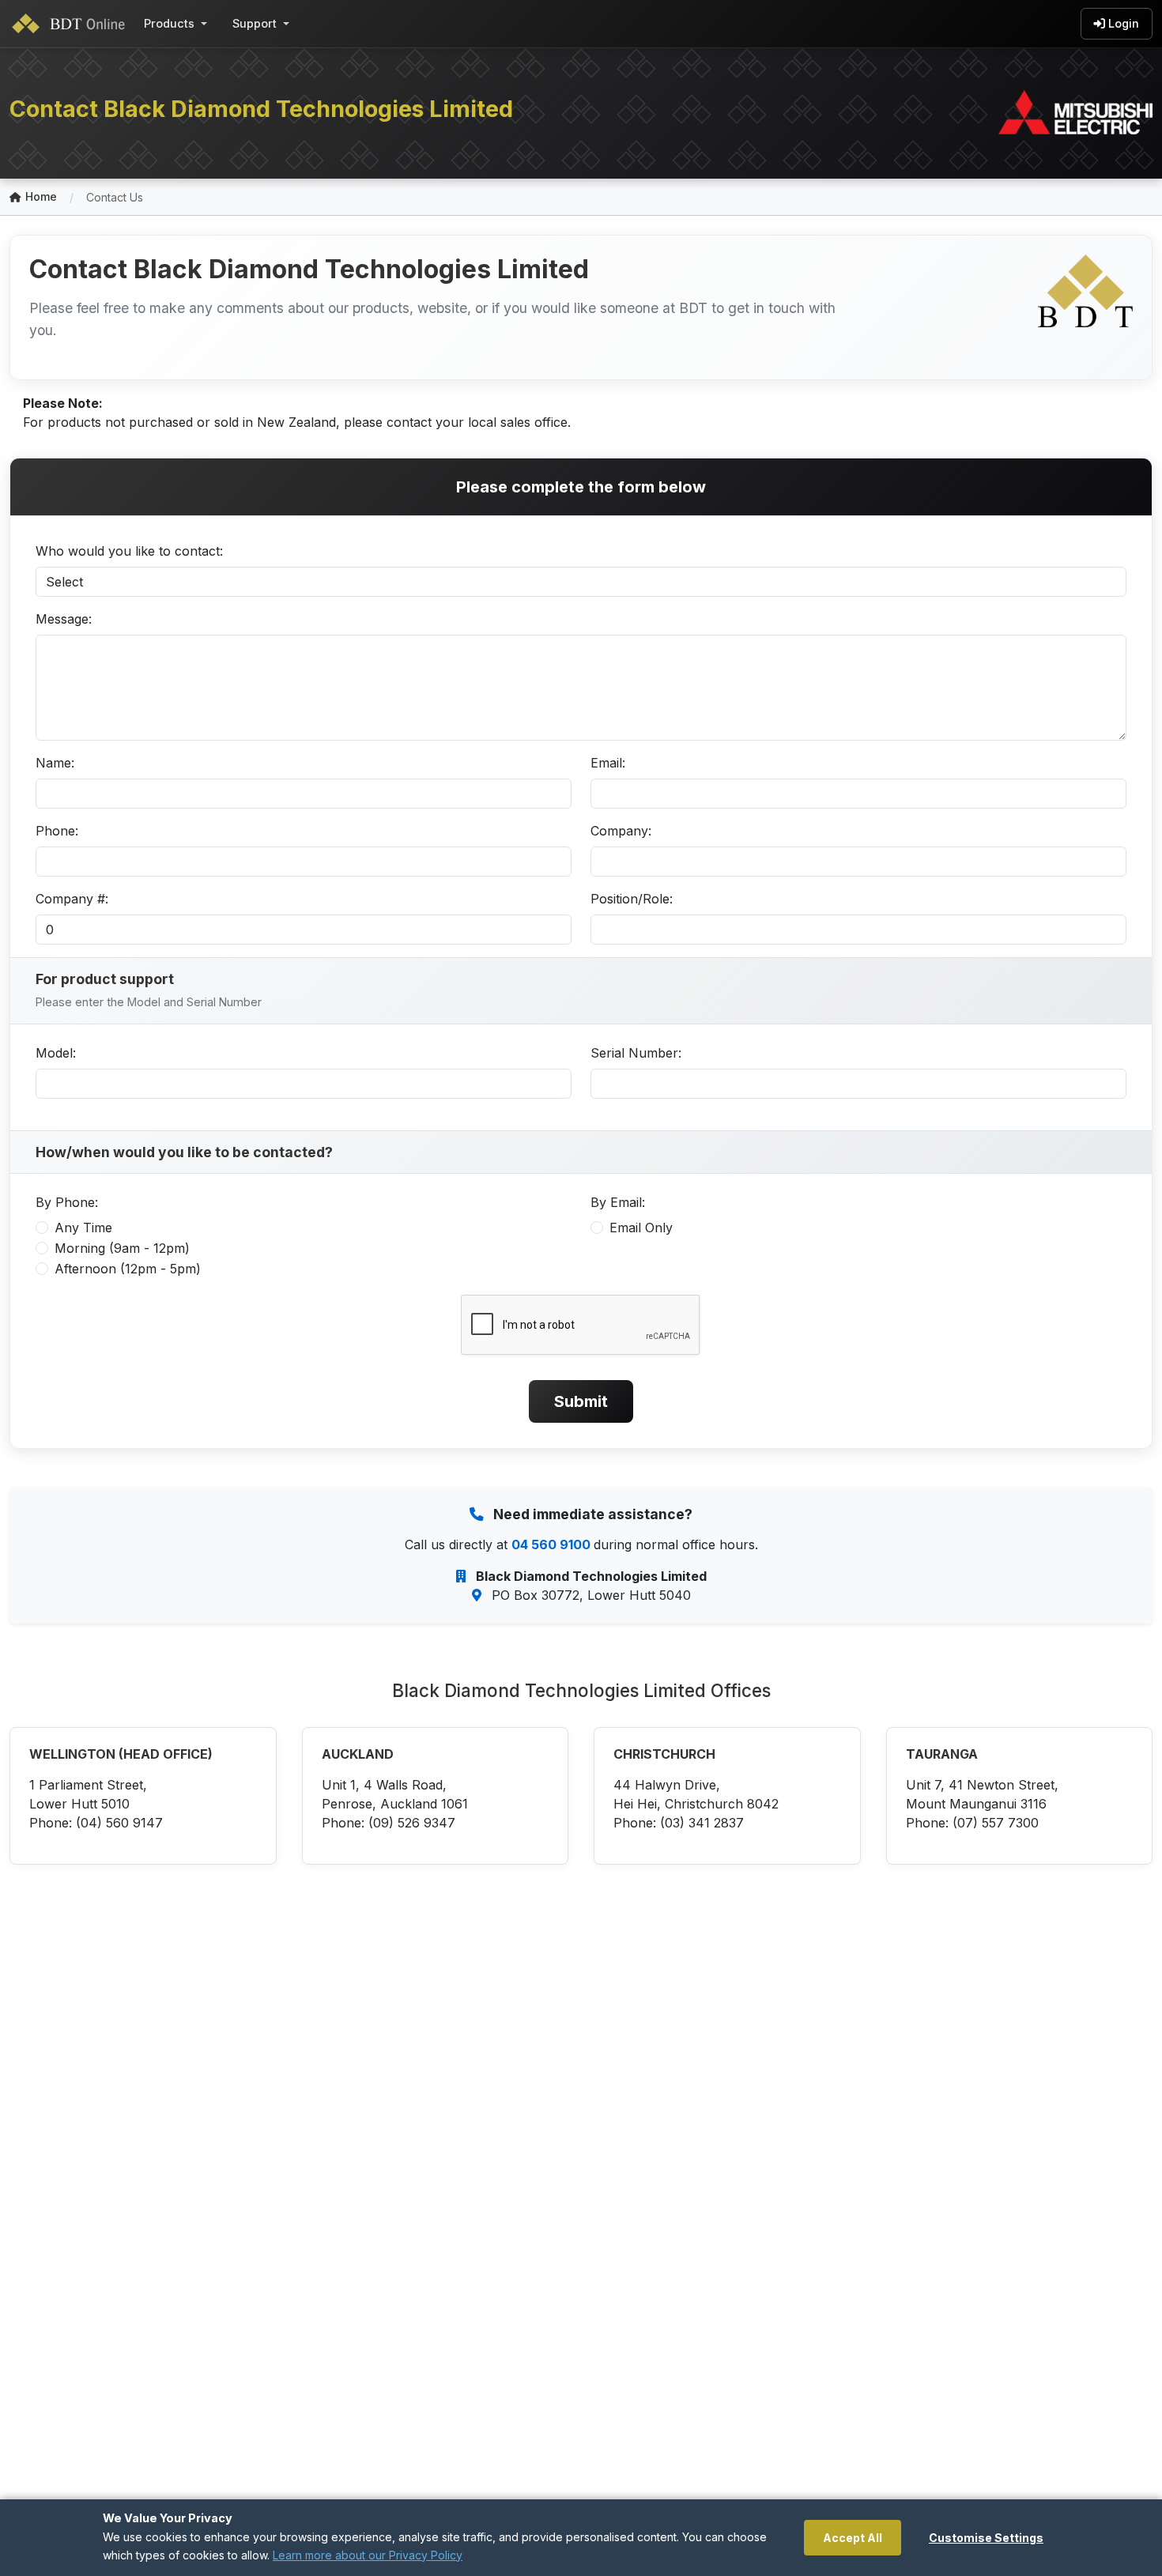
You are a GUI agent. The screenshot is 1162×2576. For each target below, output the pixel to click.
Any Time (83, 1228)
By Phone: (67, 1202)
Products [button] (169, 23)
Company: (621, 831)
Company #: (72, 899)
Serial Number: (636, 1053)
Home (41, 196)
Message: (64, 619)
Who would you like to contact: (129, 551)
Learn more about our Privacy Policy (368, 2555)
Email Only (641, 1228)
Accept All (853, 2538)
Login (1124, 23)
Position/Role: (632, 899)
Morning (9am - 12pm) (122, 1248)
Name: (55, 763)
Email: (608, 763)
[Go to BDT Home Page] (72, 24)
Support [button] (255, 23)
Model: (56, 1053)
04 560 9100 (553, 1544)
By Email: (618, 1202)
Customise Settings (986, 2538)
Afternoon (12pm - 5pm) (128, 1269)
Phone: (57, 831)
